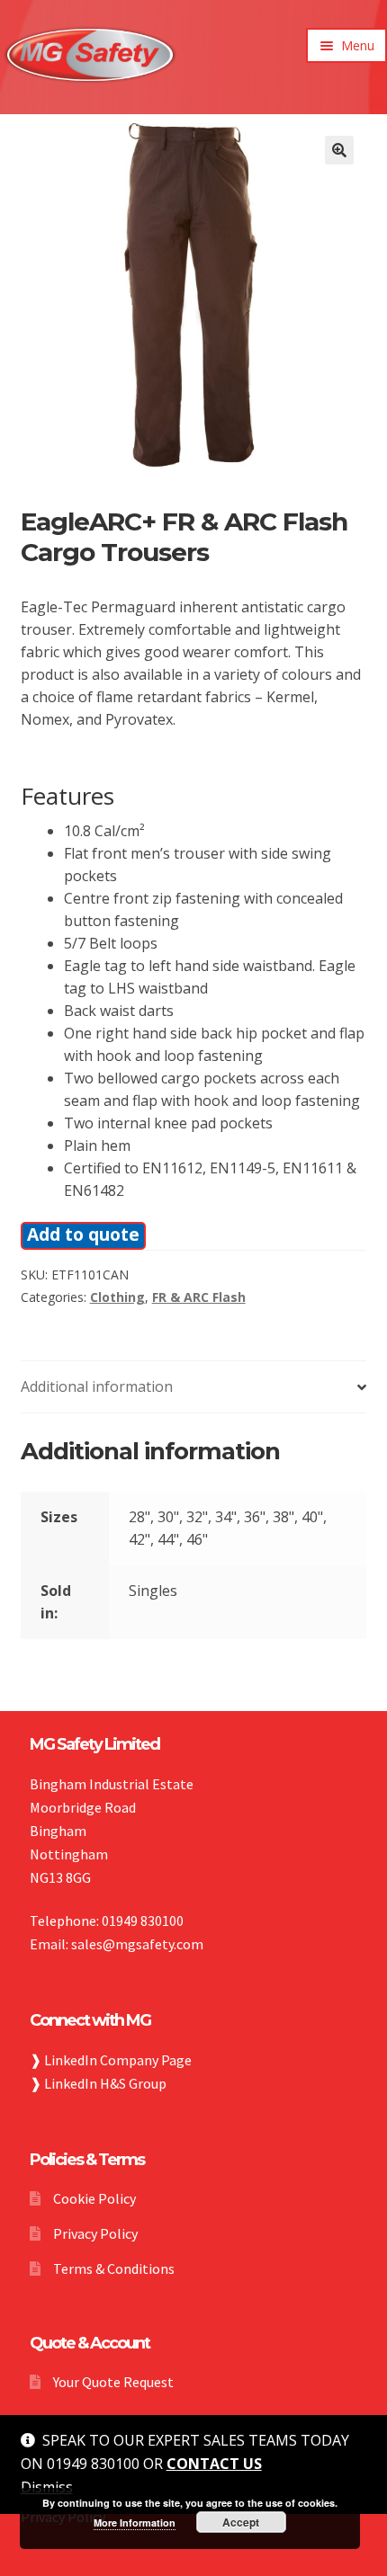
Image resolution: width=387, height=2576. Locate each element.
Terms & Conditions (114, 2268)
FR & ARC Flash (199, 1297)
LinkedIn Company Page (118, 2060)
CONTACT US (214, 2464)
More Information (135, 2523)
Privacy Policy (95, 2233)
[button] (339, 150)
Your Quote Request (113, 2382)
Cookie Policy (94, 2198)
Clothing (117, 1297)
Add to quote (83, 1234)
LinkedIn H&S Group (105, 2083)
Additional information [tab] (97, 1386)
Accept (241, 2522)
